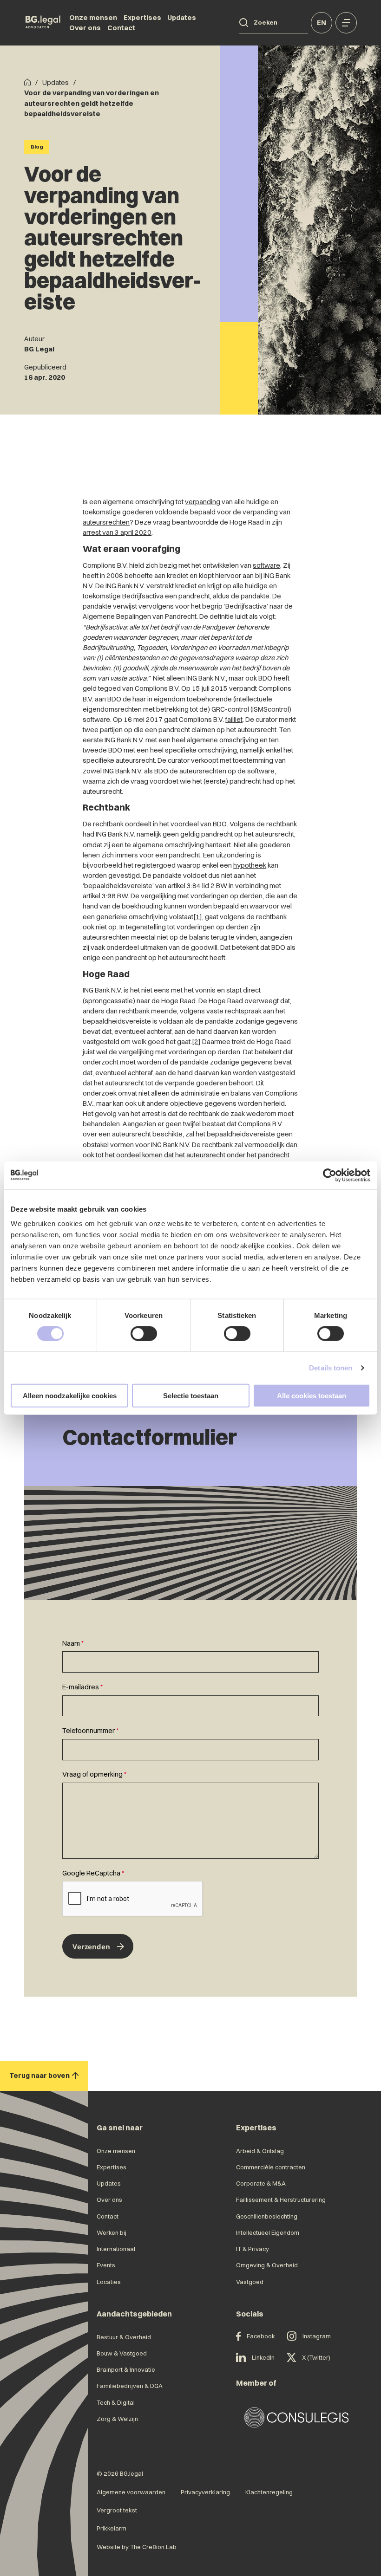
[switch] (144, 1333)
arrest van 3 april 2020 (117, 532)
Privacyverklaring (205, 2492)
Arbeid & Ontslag (260, 2151)
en (322, 23)
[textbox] (190, 1656)
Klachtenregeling (269, 2492)
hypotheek (250, 865)
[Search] (244, 23)
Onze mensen (93, 18)
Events (106, 2265)
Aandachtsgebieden (134, 2314)
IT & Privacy (253, 2249)
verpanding (203, 502)
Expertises (142, 18)
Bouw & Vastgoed (122, 2353)
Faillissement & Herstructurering (281, 2200)
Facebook (261, 2336)
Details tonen (331, 1367)
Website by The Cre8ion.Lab (137, 2547)
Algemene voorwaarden (131, 2492)
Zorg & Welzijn (117, 2419)
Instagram (317, 2336)
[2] (196, 1042)
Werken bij (112, 2232)
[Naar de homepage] (43, 23)
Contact (121, 28)
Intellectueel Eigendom (268, 2232)
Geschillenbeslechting (267, 2216)
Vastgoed (250, 2282)
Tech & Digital (116, 2402)
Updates (182, 18)
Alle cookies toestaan (312, 1396)
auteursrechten (106, 522)
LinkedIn (263, 2357)
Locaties (109, 2282)
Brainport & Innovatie (126, 2369)
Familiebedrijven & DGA (130, 2386)
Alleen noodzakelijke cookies (70, 1396)
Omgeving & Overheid (267, 2265)
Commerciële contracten (271, 2167)
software (266, 565)
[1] (198, 917)
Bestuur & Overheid (124, 2337)
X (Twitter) (316, 2357)
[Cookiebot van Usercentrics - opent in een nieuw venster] (330, 1175)
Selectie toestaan (191, 1396)
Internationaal (116, 2249)
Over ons (85, 28)
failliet (234, 720)
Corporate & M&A (261, 2183)
